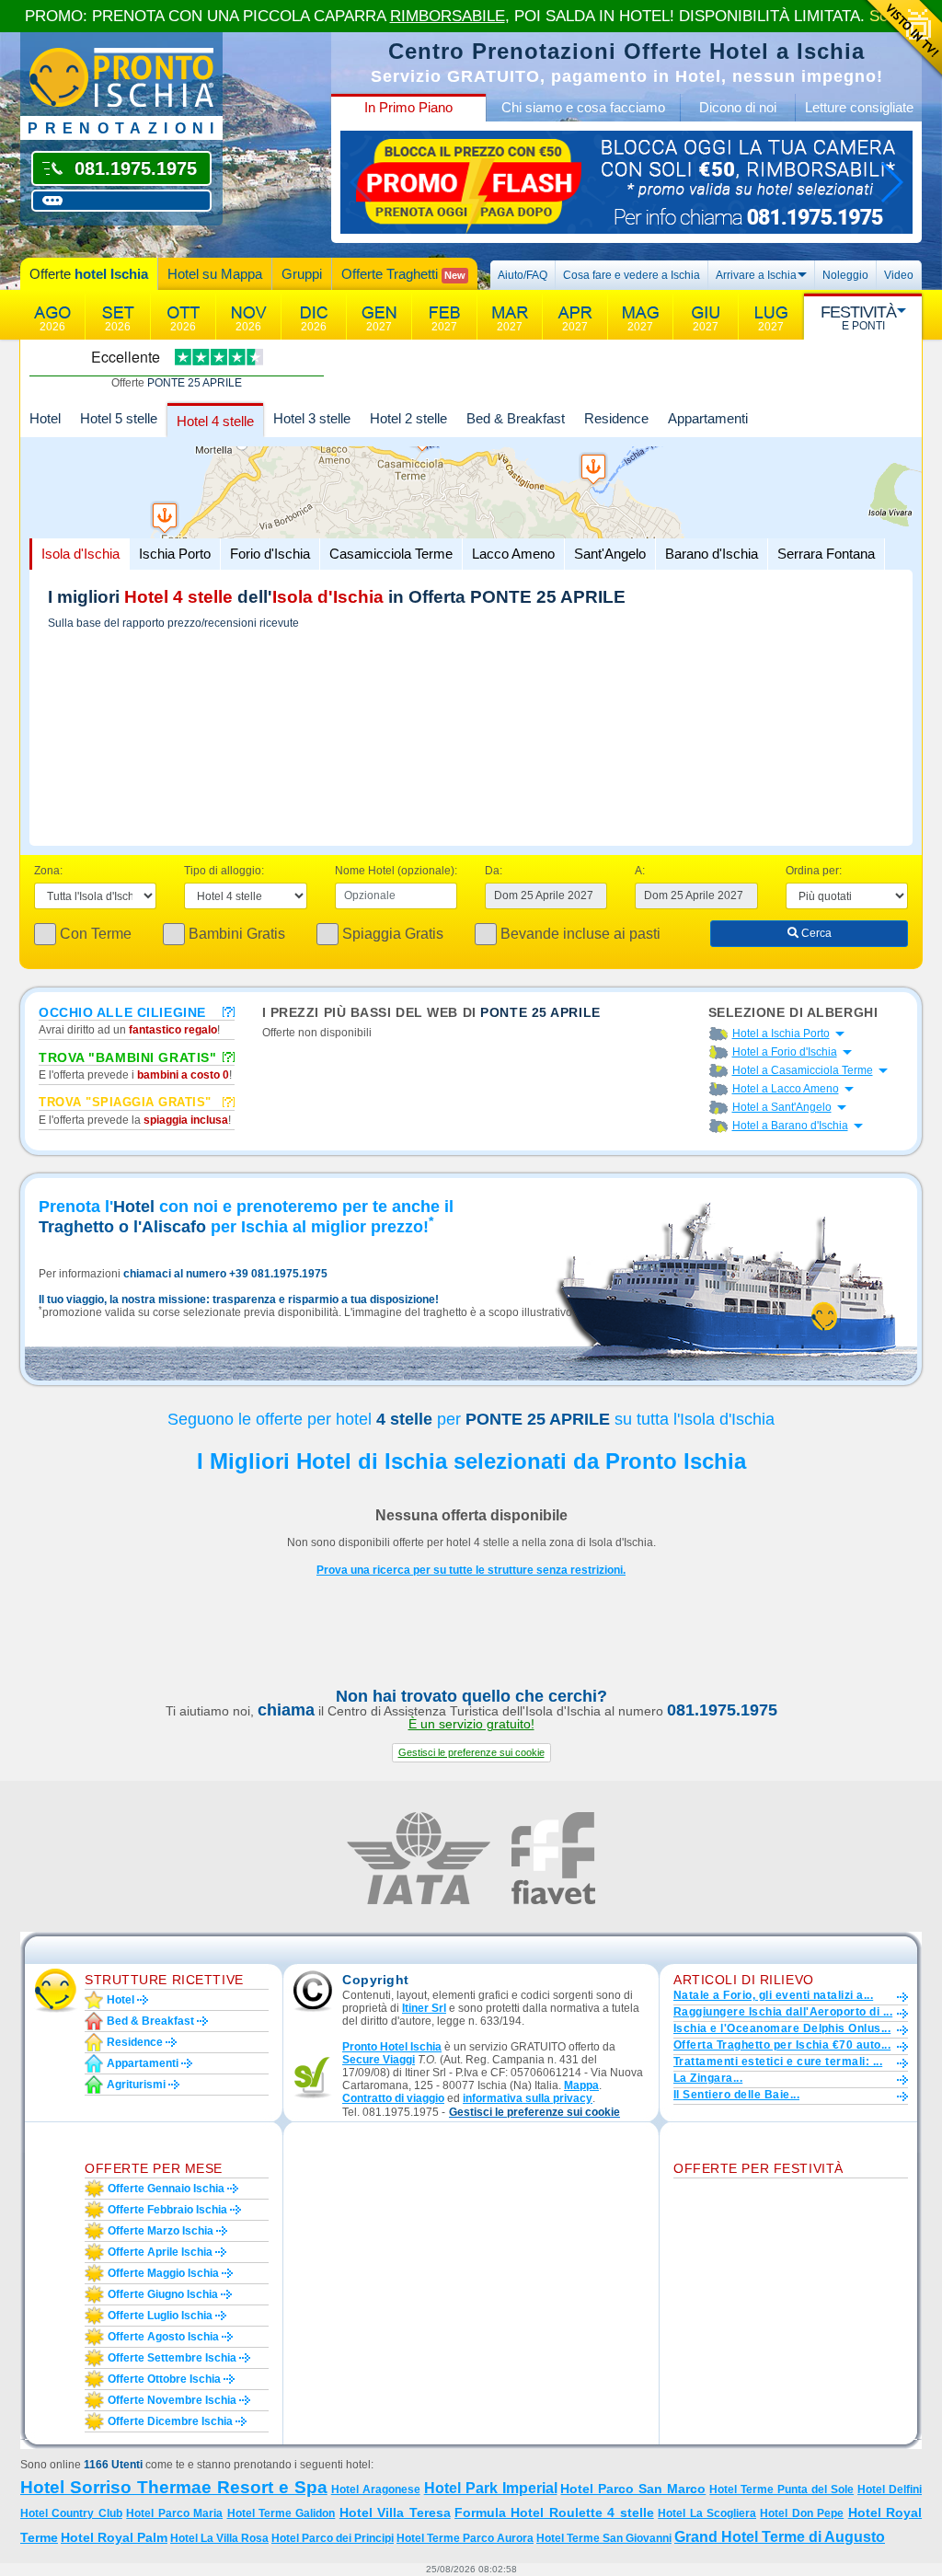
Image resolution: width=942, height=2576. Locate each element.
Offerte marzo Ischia (161, 2231)
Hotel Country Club (71, 2513)
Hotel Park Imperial (491, 2488)
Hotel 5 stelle (119, 418)
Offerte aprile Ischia (160, 2252)
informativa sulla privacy (528, 2098)
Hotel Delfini (890, 2489)
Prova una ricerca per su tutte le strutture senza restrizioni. (471, 1570)
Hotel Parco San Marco (633, 2489)
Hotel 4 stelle (215, 421)
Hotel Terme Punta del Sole (781, 2489)
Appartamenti (708, 418)
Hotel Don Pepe (802, 2513)
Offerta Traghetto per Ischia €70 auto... (782, 2045)
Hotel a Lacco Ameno (786, 1089)
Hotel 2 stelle (408, 418)
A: (640, 871)
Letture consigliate (859, 107)
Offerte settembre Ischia (172, 2358)
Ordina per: (814, 871)
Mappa (581, 2085)
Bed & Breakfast (516, 418)
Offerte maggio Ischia (163, 2273)
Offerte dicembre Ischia (170, 2421)
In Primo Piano (408, 107)
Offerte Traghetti (403, 274)
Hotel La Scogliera (707, 2513)
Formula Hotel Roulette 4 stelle (554, 2512)
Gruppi (302, 274)
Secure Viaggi (379, 2060)
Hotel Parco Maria (174, 2513)
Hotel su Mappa (215, 274)
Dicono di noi (738, 107)
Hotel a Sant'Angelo (782, 1107)
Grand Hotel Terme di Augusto (780, 2537)
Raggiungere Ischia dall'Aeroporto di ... (783, 2012)
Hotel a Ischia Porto (781, 1034)
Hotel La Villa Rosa (219, 2538)
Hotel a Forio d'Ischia (785, 1052)
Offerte (89, 274)
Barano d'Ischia (712, 554)
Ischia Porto (175, 554)
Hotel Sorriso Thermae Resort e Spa (174, 2487)
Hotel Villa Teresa (395, 2512)
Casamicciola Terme (391, 554)
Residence (616, 418)
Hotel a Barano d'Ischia (790, 1126)
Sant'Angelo (610, 554)
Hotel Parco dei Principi (333, 2538)
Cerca (815, 933)
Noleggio (845, 275)
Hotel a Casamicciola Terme (803, 1070)
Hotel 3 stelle (312, 418)
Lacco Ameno (513, 554)
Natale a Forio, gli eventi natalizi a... (773, 1995)
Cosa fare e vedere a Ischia (632, 275)
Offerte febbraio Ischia (167, 2210)
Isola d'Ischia (80, 554)
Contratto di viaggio (393, 2098)
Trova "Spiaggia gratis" (125, 1102)
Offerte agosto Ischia (163, 2337)
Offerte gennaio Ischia (166, 2189)
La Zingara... (708, 2078)
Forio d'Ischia (270, 554)
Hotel (45, 418)
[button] (471, 1753)
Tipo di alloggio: (224, 871)
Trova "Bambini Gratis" (127, 1057)
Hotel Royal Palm (114, 2537)
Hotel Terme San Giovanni (604, 2538)
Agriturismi (136, 2085)
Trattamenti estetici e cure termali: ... (778, 2062)
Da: (494, 871)
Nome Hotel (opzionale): (396, 871)
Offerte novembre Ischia (172, 2400)
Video (899, 275)
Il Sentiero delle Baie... (736, 2095)
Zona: (48, 871)
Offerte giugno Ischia (163, 2294)
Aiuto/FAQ (523, 275)
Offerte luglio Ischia (160, 2316)
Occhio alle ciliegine (122, 1011)
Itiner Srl (424, 2008)
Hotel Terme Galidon (281, 2513)
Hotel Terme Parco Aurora (465, 2538)
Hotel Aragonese (376, 2489)
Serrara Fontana (826, 554)
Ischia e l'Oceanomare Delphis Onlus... (782, 2028)
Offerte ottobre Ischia (164, 2379)
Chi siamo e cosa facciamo (583, 107)
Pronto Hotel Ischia (392, 2047)
